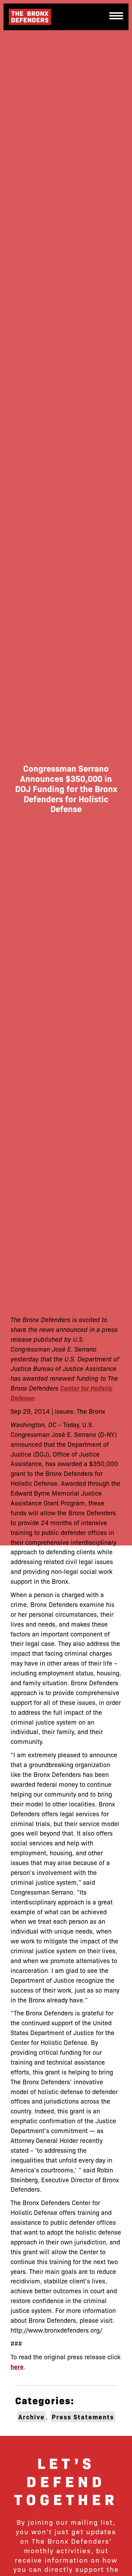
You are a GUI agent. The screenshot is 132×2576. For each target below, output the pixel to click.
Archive (32, 2417)
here (17, 2366)
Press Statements (83, 2417)
